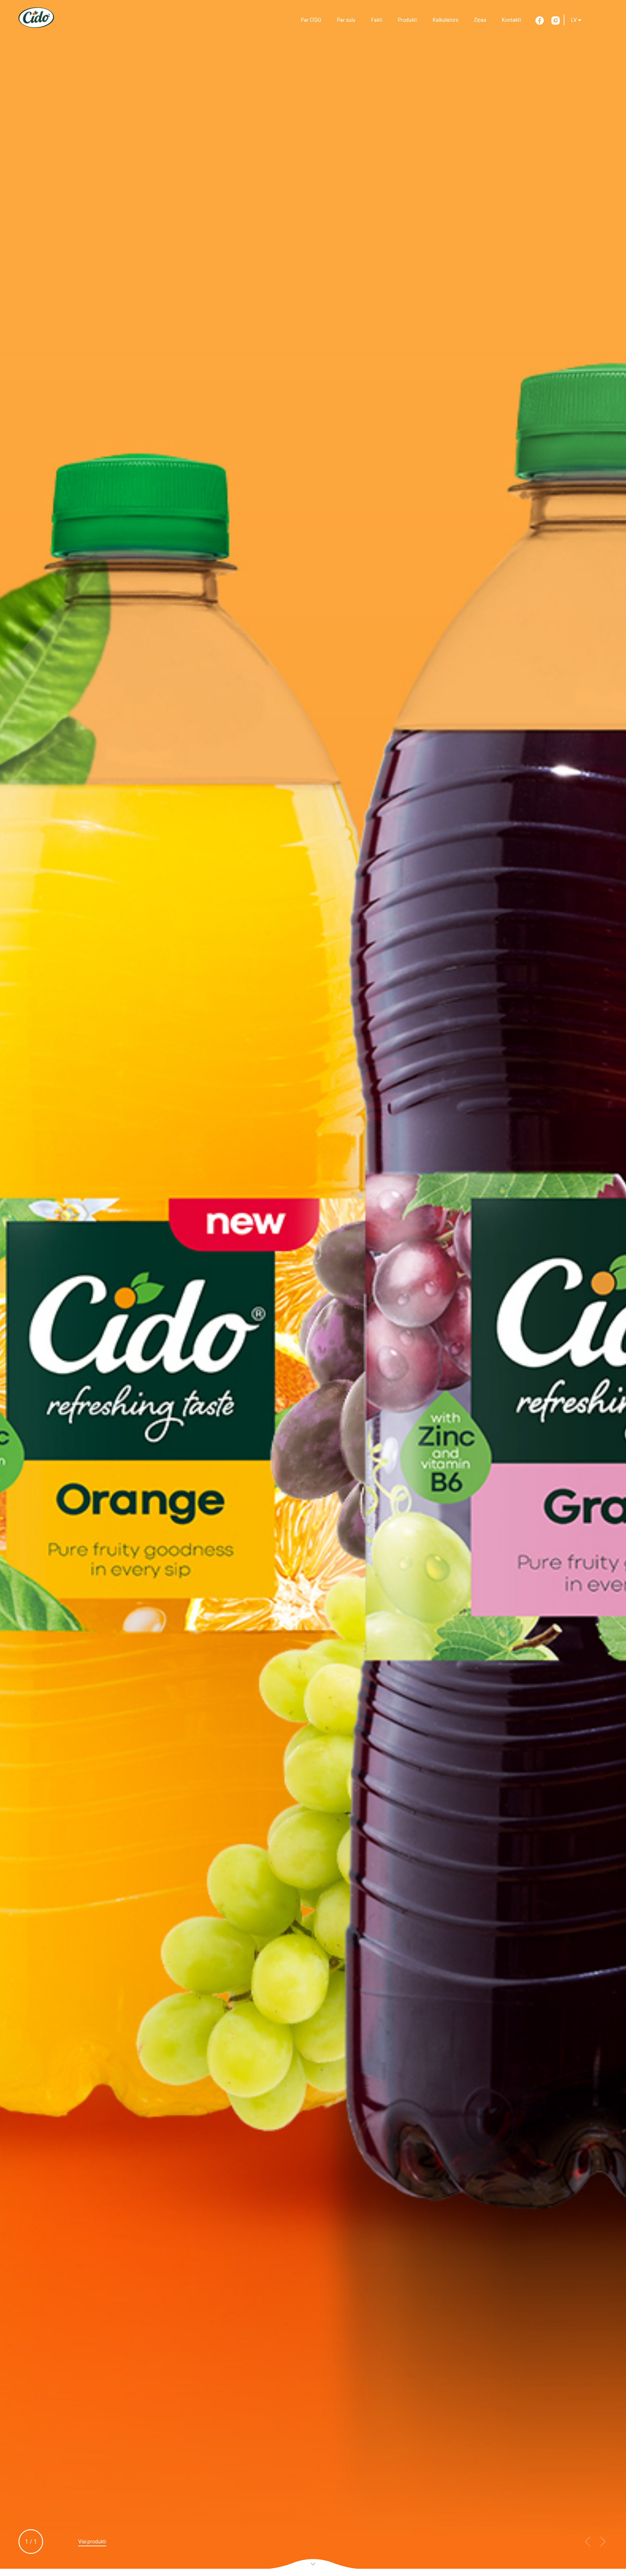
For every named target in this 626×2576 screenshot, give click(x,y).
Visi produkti (92, 2542)
